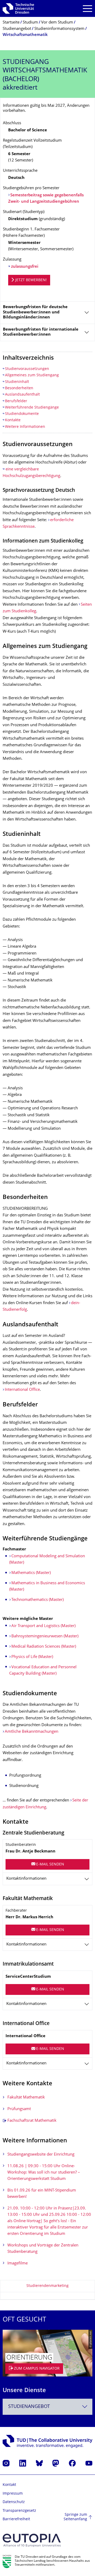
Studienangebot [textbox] (29, 2407)
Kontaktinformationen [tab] (26, 1879)
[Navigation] (87, 9)
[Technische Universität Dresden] (18, 8)
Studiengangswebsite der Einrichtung (41, 2155)
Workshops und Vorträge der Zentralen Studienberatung (43, 2249)
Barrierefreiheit (16, 2519)
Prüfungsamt (19, 2109)
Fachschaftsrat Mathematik (32, 2121)
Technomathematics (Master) (37, 1600)
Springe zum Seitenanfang (75, 2517)
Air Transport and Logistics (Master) (43, 1626)
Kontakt (9, 2485)
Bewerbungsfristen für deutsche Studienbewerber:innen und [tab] (35, 312)
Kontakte (13, 420)
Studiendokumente (22, 414)
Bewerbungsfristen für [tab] (41, 332)
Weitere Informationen (25, 427)
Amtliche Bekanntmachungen (32, 1732)
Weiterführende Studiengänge (32, 408)
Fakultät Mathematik (26, 2098)
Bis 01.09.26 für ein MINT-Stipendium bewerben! (42, 2194)
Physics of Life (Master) (32, 1657)
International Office (22, 1390)
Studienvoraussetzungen (27, 369)
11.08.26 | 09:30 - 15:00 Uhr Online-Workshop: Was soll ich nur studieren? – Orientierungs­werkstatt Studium (44, 2173)
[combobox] (47, 2407)
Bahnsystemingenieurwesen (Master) (45, 1636)
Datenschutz (14, 2502)
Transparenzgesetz (19, 2511)
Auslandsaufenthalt (22, 395)
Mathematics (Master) (31, 1573)
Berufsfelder (16, 401)
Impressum (13, 2494)
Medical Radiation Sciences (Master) (44, 1647)
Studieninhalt (17, 382)
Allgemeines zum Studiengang (32, 375)
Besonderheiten (19, 388)
